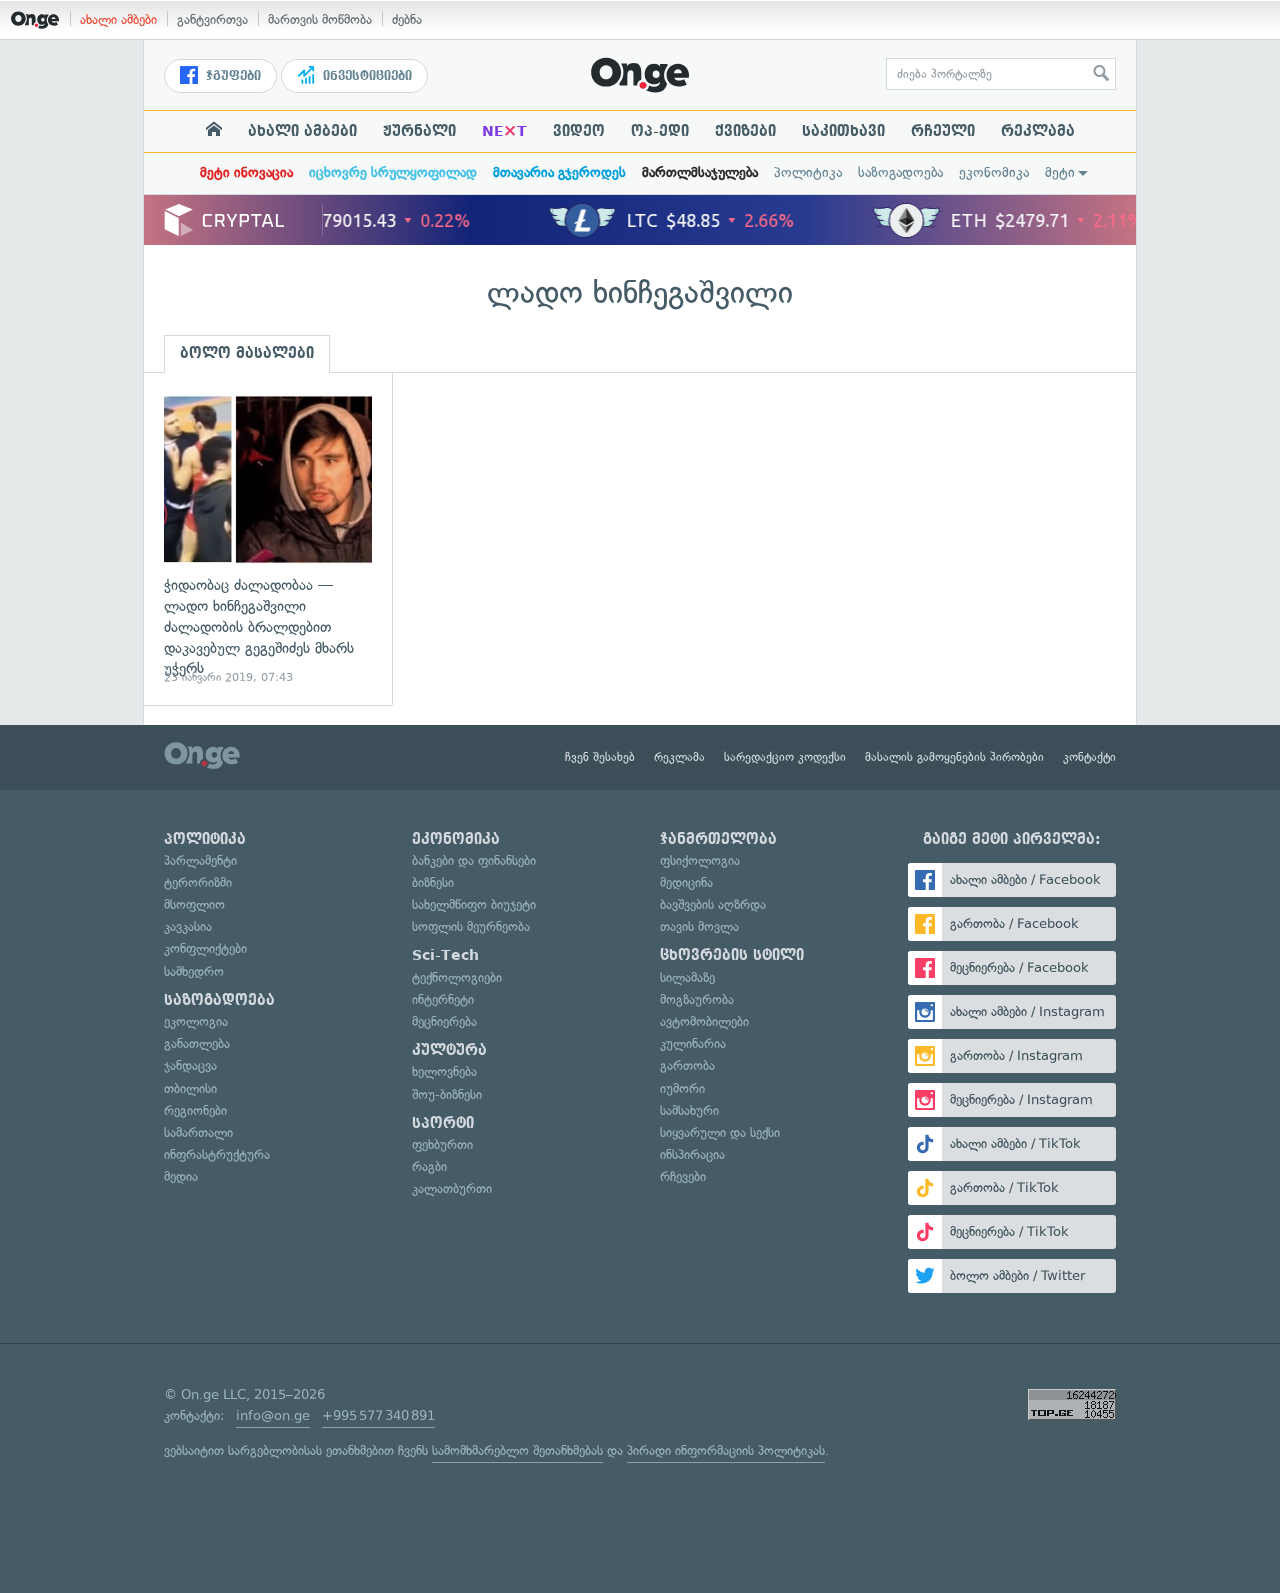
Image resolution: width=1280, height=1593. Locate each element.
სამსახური (689, 1110)
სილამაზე (687, 977)
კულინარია (693, 1043)
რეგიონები (195, 1110)
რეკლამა (1038, 131)
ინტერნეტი (443, 999)
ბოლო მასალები (247, 353)
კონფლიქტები (205, 948)
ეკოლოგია (196, 1021)
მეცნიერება (444, 1021)
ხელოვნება (444, 1071)
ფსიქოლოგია (700, 860)
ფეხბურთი (442, 1144)
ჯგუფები (231, 76)
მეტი (1060, 172)
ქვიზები (745, 131)
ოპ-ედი (660, 131)
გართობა (687, 1065)
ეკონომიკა (994, 172)
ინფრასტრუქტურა (217, 1154)
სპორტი (443, 1123)
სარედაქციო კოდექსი (785, 757)
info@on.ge (273, 1415)
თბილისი (190, 1088)
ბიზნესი (433, 882)
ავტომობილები (704, 1021)
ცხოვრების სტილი (732, 955)
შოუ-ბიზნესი (447, 1094)
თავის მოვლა (699, 926)
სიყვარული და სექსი (720, 1132)
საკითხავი (843, 131)
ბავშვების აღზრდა (713, 904)
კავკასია (188, 926)
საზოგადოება (900, 172)
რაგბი (429, 1166)
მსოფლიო (194, 904)
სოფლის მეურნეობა (471, 926)
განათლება (197, 1043)
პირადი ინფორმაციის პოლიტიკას (726, 1450)
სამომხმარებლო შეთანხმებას (517, 1450)
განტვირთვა (212, 19)
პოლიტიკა (808, 172)
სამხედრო (194, 971)
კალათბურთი (452, 1188)
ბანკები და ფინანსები (474, 860)
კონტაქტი (1089, 757)
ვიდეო (579, 131)
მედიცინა (686, 882)
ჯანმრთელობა (718, 839)
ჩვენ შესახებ (600, 757)
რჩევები (683, 1176)
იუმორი (682, 1088)
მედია (181, 1176)
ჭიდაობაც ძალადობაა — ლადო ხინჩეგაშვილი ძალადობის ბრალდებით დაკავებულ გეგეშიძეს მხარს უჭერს (268, 539)
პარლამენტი (200, 860)
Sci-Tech (445, 955)
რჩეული (943, 131)
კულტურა (449, 1050)
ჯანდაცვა (190, 1065)
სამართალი (198, 1132)
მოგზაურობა (697, 999)
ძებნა (407, 19)
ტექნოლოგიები (457, 977)
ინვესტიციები (365, 76)
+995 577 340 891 (378, 1415)
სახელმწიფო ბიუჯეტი (474, 904)
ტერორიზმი (198, 882)
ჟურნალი (419, 131)
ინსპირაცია (692, 1154)
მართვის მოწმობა (320, 19)
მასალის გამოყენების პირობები (954, 757)
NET (504, 131)
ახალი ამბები (118, 19)
